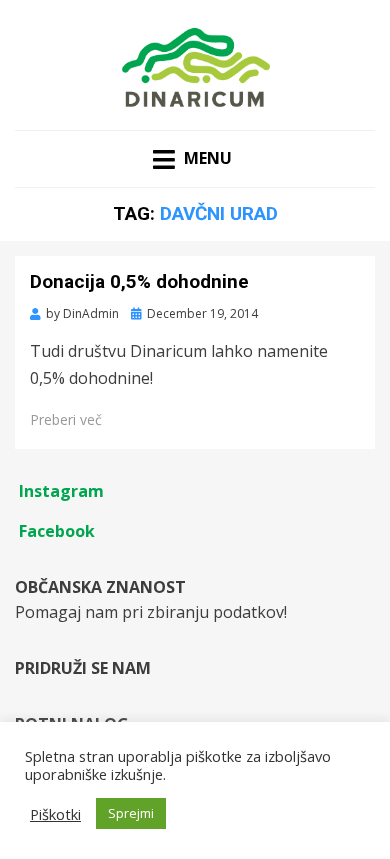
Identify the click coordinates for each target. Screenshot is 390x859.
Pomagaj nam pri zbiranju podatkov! (151, 612)
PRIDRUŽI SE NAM (83, 668)
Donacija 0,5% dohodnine (139, 281)
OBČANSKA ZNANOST (100, 587)
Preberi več (66, 419)
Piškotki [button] (55, 814)
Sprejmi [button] (131, 813)
